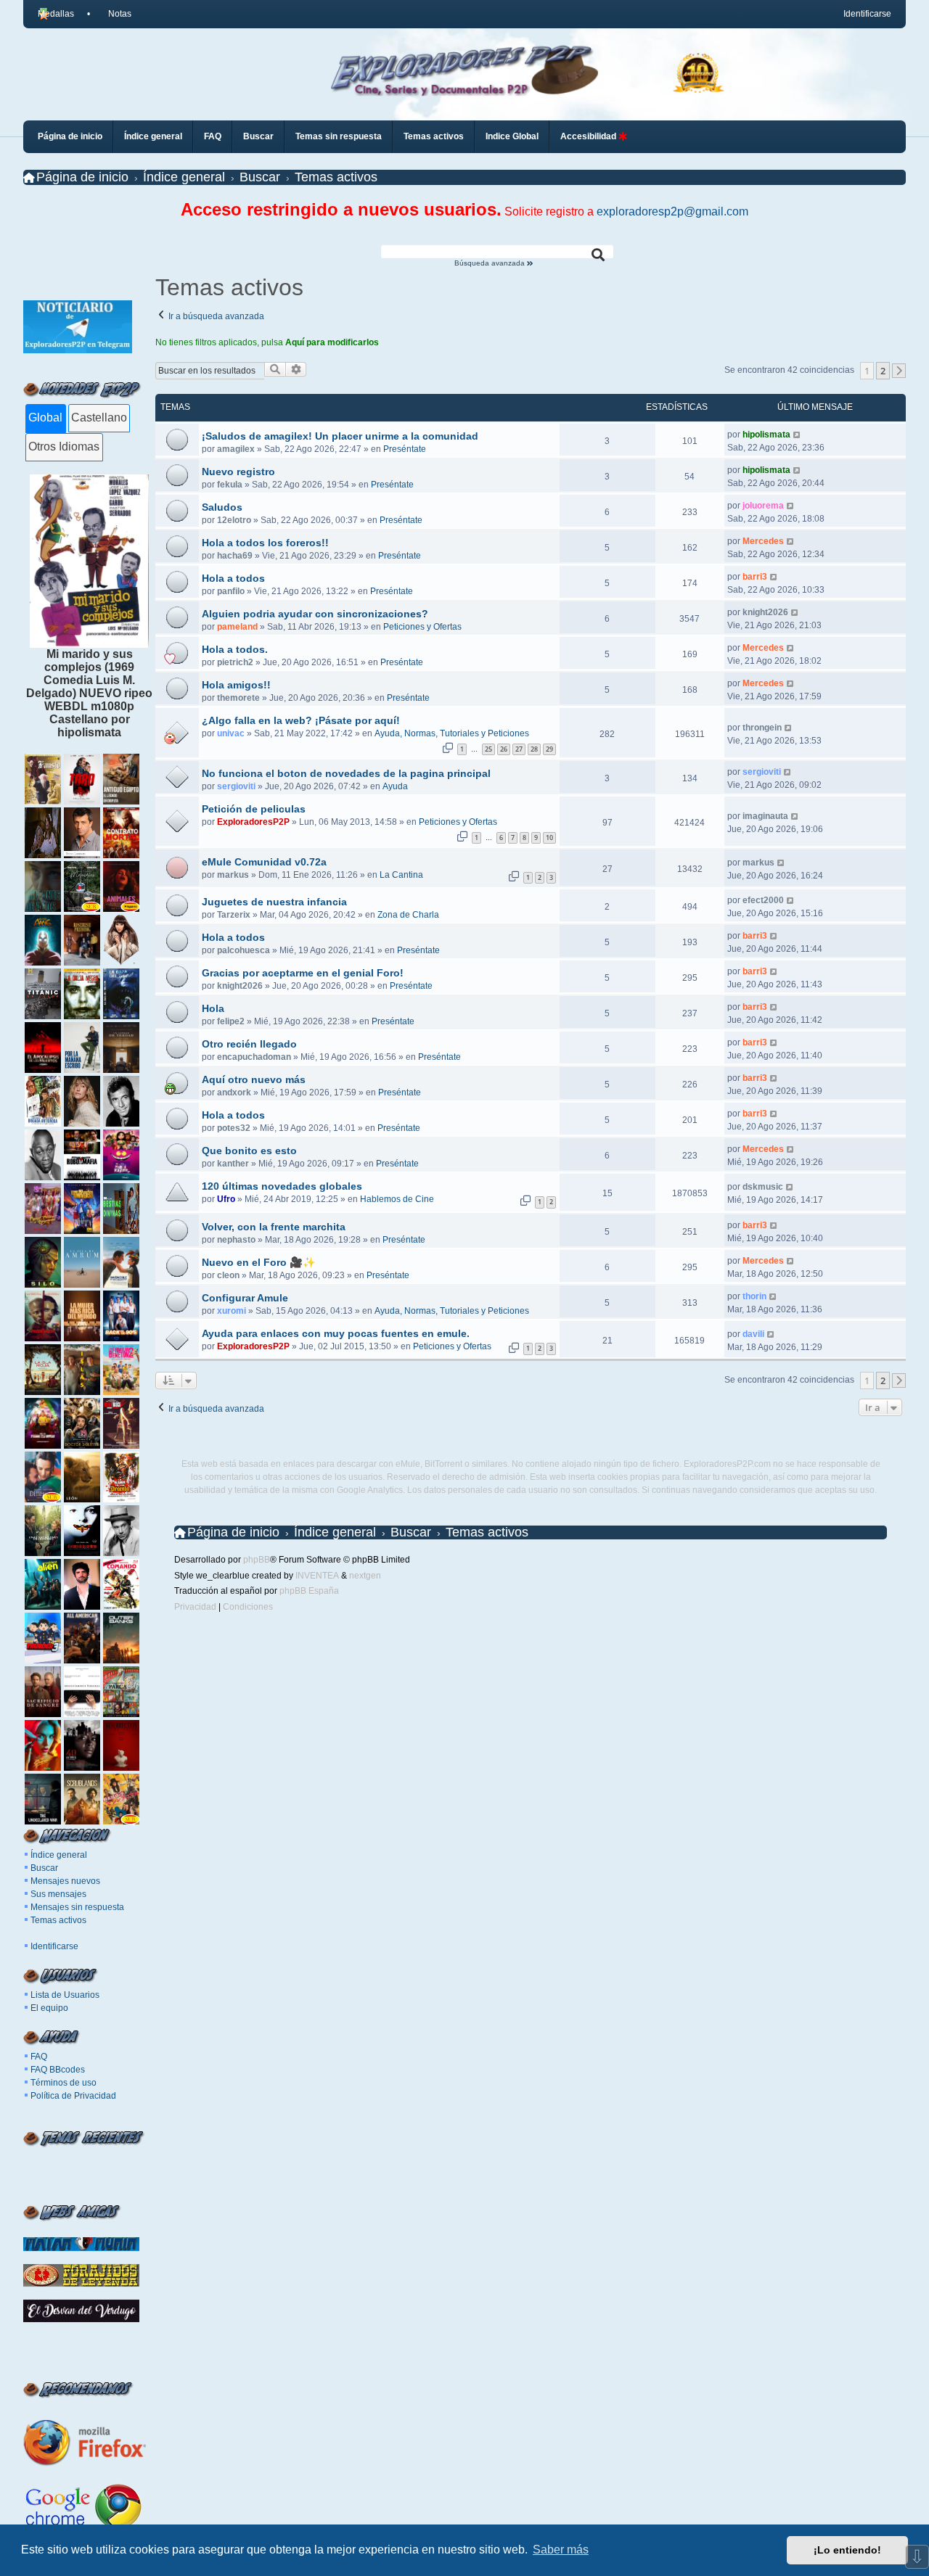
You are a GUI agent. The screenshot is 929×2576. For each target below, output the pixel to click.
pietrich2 (235, 662)
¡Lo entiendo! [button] (847, 2550)
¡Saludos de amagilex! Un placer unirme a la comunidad (340, 436)
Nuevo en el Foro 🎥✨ (259, 1262)
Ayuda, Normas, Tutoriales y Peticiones (452, 733)
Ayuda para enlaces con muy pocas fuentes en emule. (336, 1333)
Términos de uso (64, 2083)
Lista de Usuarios (65, 1995)
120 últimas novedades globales (282, 1186)
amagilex (236, 449)
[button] (899, 371)
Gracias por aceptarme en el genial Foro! (303, 973)
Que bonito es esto (249, 1151)
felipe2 (231, 1021)
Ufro (226, 1199)
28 (534, 749)
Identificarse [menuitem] (867, 14)
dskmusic (763, 1187)
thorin (754, 1296)
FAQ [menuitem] (213, 136)
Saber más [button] (561, 2550)
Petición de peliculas (254, 809)
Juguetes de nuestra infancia (274, 902)
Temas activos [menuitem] (434, 136)
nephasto (236, 1240)
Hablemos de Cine (397, 1199)
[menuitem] (113, 14)
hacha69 (235, 556)
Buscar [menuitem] (258, 136)
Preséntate (405, 449)
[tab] (45, 419)
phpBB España (309, 1591)
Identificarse (54, 1946)
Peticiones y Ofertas (422, 627)
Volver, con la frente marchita (274, 1227)
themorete (238, 698)
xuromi (232, 1311)
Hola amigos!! (236, 685)
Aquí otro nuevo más (254, 1079)
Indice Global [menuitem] (512, 136)
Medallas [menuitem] (56, 14)
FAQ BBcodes (58, 2070)
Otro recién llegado (249, 1044)
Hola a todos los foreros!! (265, 543)
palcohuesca (243, 950)
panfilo (231, 591)
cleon (228, 1275)
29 (549, 749)
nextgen (365, 1576)
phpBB (257, 1560)
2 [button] (883, 371)
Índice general (59, 1855)
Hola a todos (233, 578)
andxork (234, 1092)
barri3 (755, 577)
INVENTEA (317, 1576)
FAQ (39, 2057)
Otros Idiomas (64, 447)
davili (753, 1334)
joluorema (763, 506)
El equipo (49, 2008)
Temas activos (58, 1920)
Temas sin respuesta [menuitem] (339, 136)
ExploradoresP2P (253, 822)
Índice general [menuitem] (153, 136)
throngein (762, 728)
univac (231, 733)
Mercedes (763, 541)
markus (233, 875)
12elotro (234, 520)
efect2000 (763, 900)
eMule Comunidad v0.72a (264, 862)
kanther (233, 1164)
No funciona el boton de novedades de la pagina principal (346, 773)
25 (488, 749)
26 (504, 749)
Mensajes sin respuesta (77, 1907)
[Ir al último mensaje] (797, 435)
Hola (213, 1008)
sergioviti (236, 786)
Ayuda (395, 786)
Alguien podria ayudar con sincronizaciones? (315, 614)
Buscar (44, 1868)
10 (549, 838)
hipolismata (766, 435)
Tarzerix (234, 915)
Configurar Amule (245, 1298)
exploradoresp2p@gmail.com (672, 211)
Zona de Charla (408, 915)
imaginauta (765, 816)
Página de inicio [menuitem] (70, 136)
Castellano (99, 417)
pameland (237, 627)
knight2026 (765, 612)
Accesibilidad (589, 136)
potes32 (234, 1128)
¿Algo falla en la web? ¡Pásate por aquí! (301, 720)
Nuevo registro (238, 472)
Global (45, 417)
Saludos (222, 507)
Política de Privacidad (73, 2096)
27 (519, 749)
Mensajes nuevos (65, 1881)
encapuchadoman (254, 1057)
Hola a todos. (235, 649)
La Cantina (401, 875)
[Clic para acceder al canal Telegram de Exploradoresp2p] (78, 349)
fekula (230, 485)
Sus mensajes (58, 1894)
